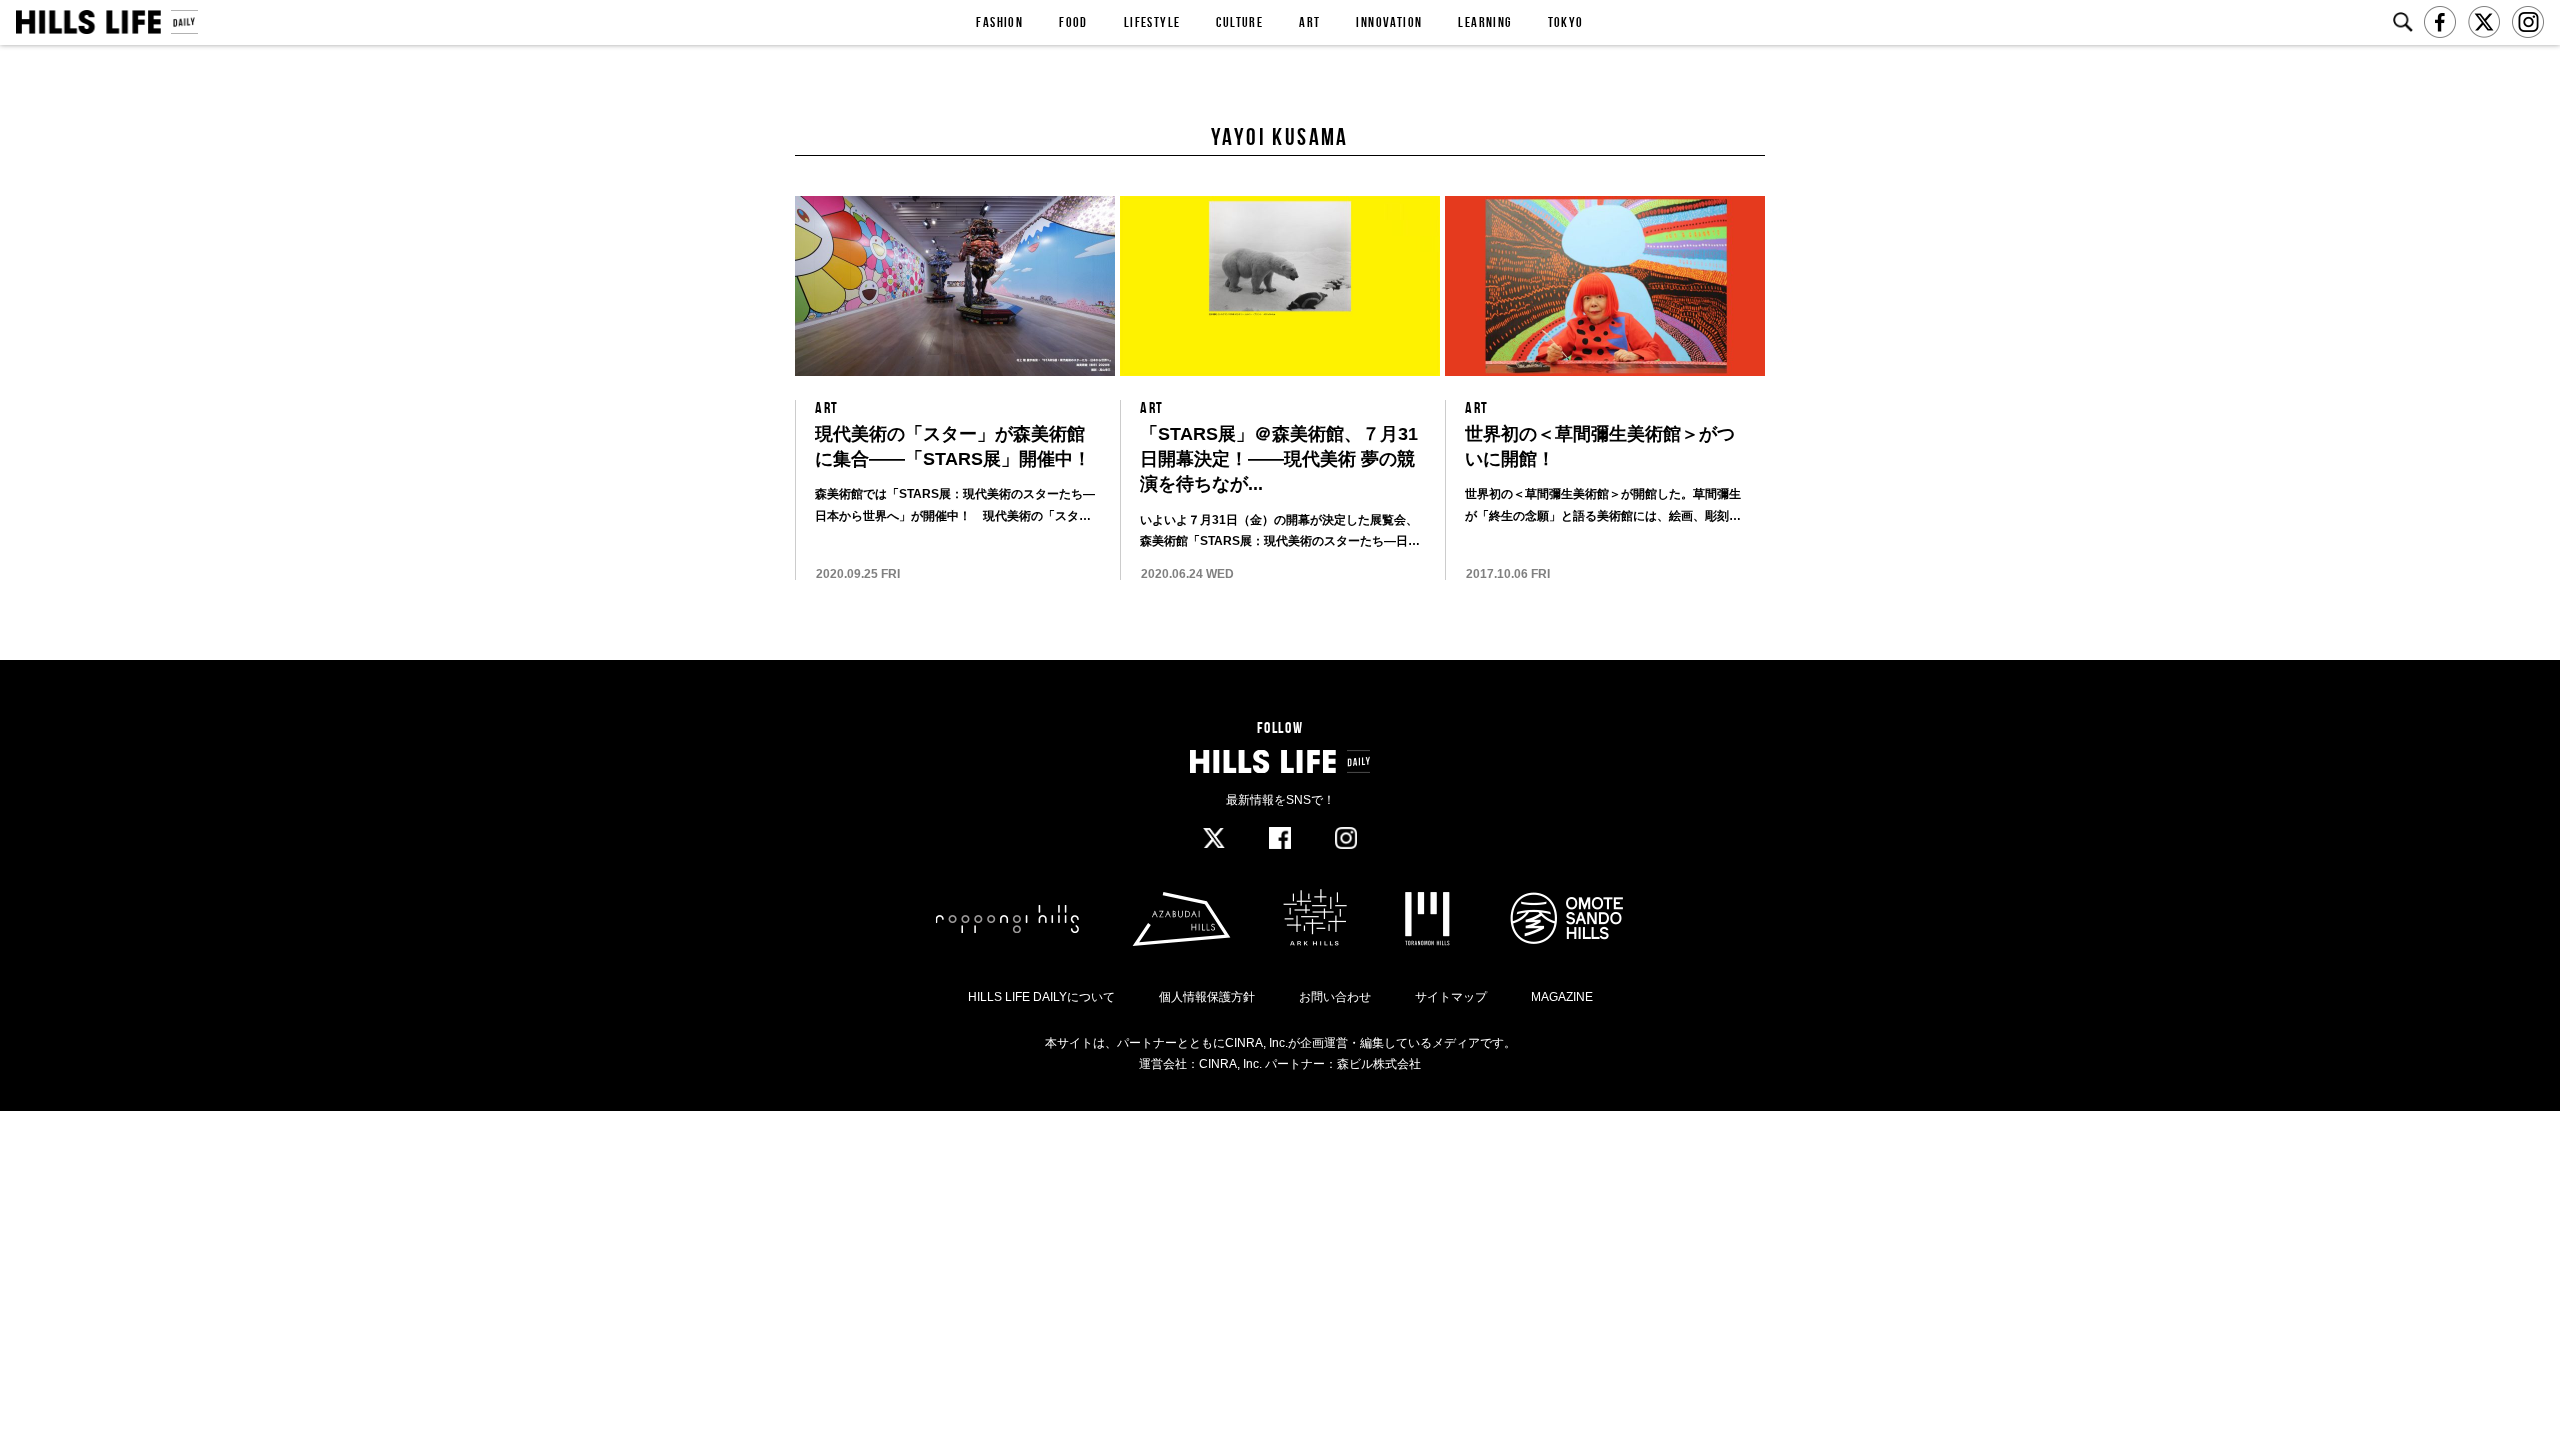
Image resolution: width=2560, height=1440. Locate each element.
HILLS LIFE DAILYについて (1041, 997)
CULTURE (1239, 22)
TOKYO (1566, 22)
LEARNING (1484, 22)
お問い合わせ (1335, 997)
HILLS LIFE (106, 22)
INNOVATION (1389, 22)
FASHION (999, 22)
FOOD (1073, 22)
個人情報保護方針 (1207, 997)
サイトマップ (1451, 997)
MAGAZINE (1562, 997)
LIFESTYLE (1152, 22)
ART (1309, 22)
